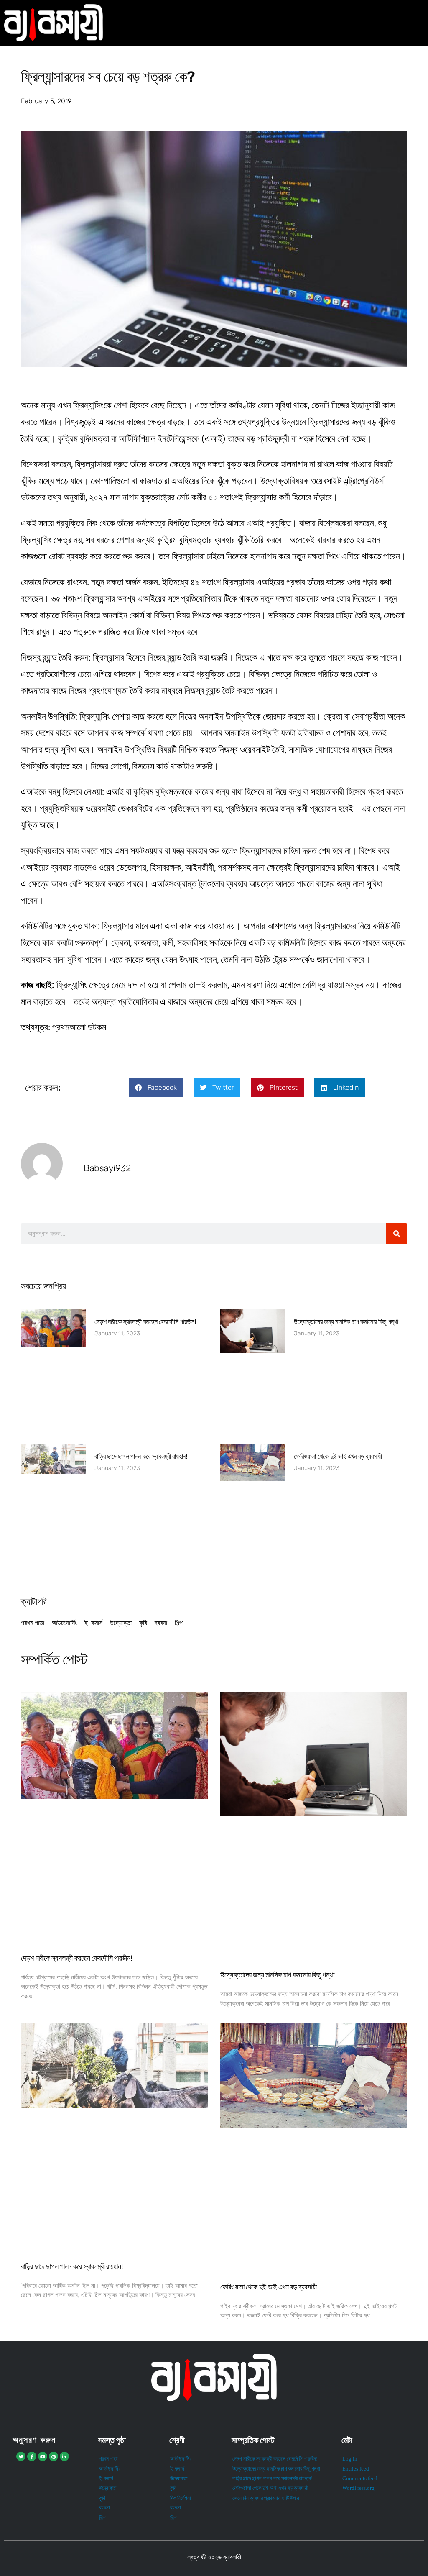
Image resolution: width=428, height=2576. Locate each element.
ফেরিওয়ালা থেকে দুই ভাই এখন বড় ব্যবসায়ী (338, 1456)
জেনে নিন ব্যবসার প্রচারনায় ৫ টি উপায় (266, 2498)
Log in (350, 2459)
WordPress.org (358, 2488)
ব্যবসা (161, 1623)
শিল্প (179, 1623)
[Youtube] (43, 2456)
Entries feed (356, 2469)
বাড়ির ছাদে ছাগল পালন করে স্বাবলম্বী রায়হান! (141, 1456)
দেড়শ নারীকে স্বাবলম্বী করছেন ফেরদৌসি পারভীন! (145, 1322)
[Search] (397, 1234)
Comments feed (360, 2479)
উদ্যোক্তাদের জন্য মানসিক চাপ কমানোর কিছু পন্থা (346, 1322)
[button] (156, 1088)
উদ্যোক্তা (121, 1623)
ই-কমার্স (93, 1623)
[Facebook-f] (32, 2456)
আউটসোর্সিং (64, 1623)
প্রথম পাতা (33, 1623)
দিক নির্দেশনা (181, 2498)
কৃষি (143, 1623)
